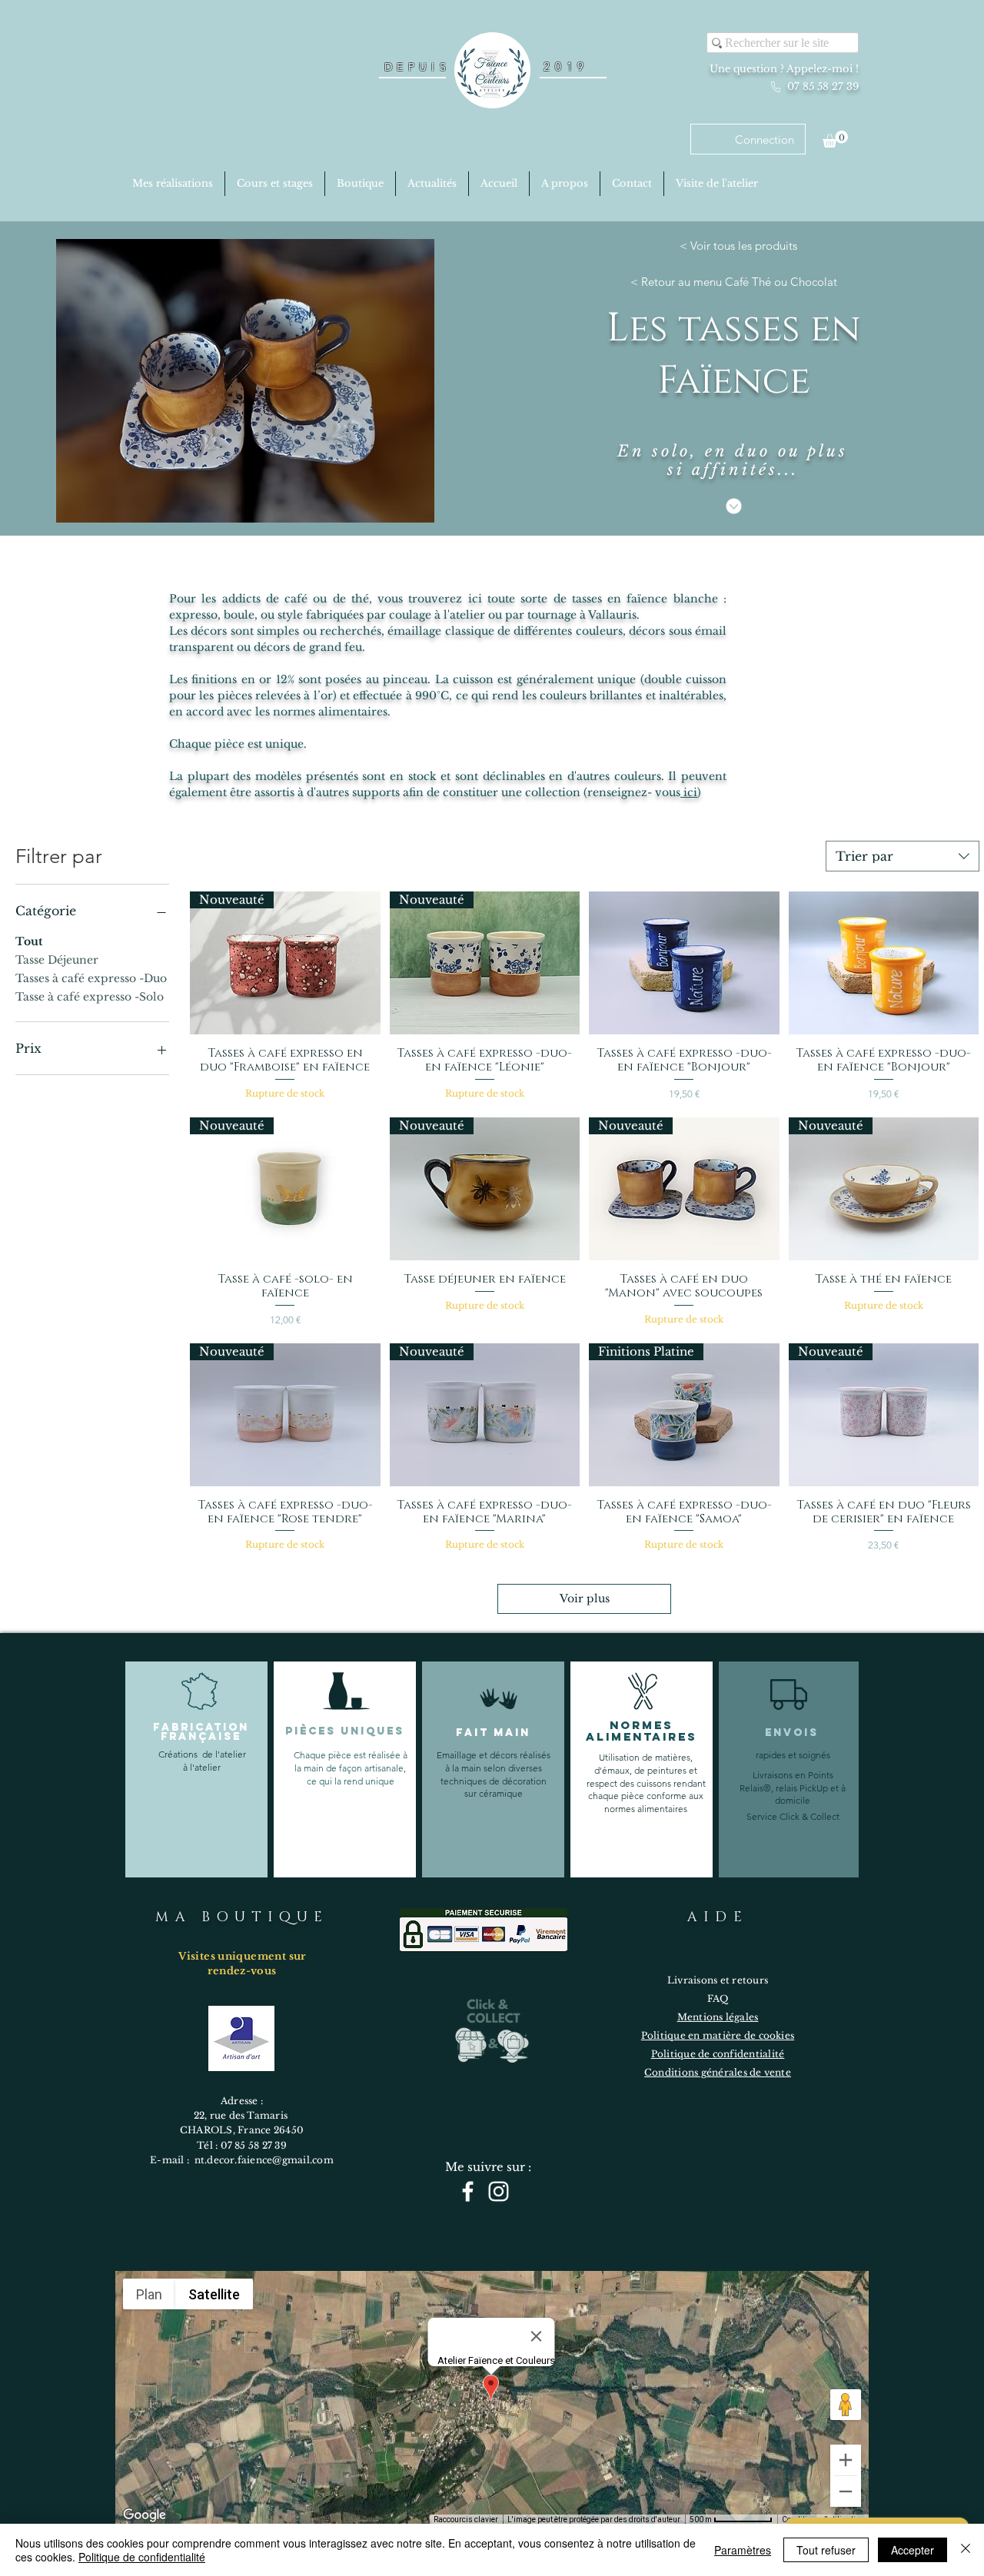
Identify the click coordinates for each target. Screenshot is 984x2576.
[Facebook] (468, 2191)
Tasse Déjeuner (57, 960)
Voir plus (585, 1598)
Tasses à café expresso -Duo (91, 978)
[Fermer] (966, 2550)
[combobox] (903, 856)
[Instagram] (499, 2191)
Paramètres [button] (743, 2550)
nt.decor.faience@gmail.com (264, 2160)
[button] (835, 139)
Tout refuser (826, 2550)
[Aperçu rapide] (684, 963)
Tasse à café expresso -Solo (90, 997)
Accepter (913, 2550)
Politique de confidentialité (142, 2557)
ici (689, 792)
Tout (29, 941)
